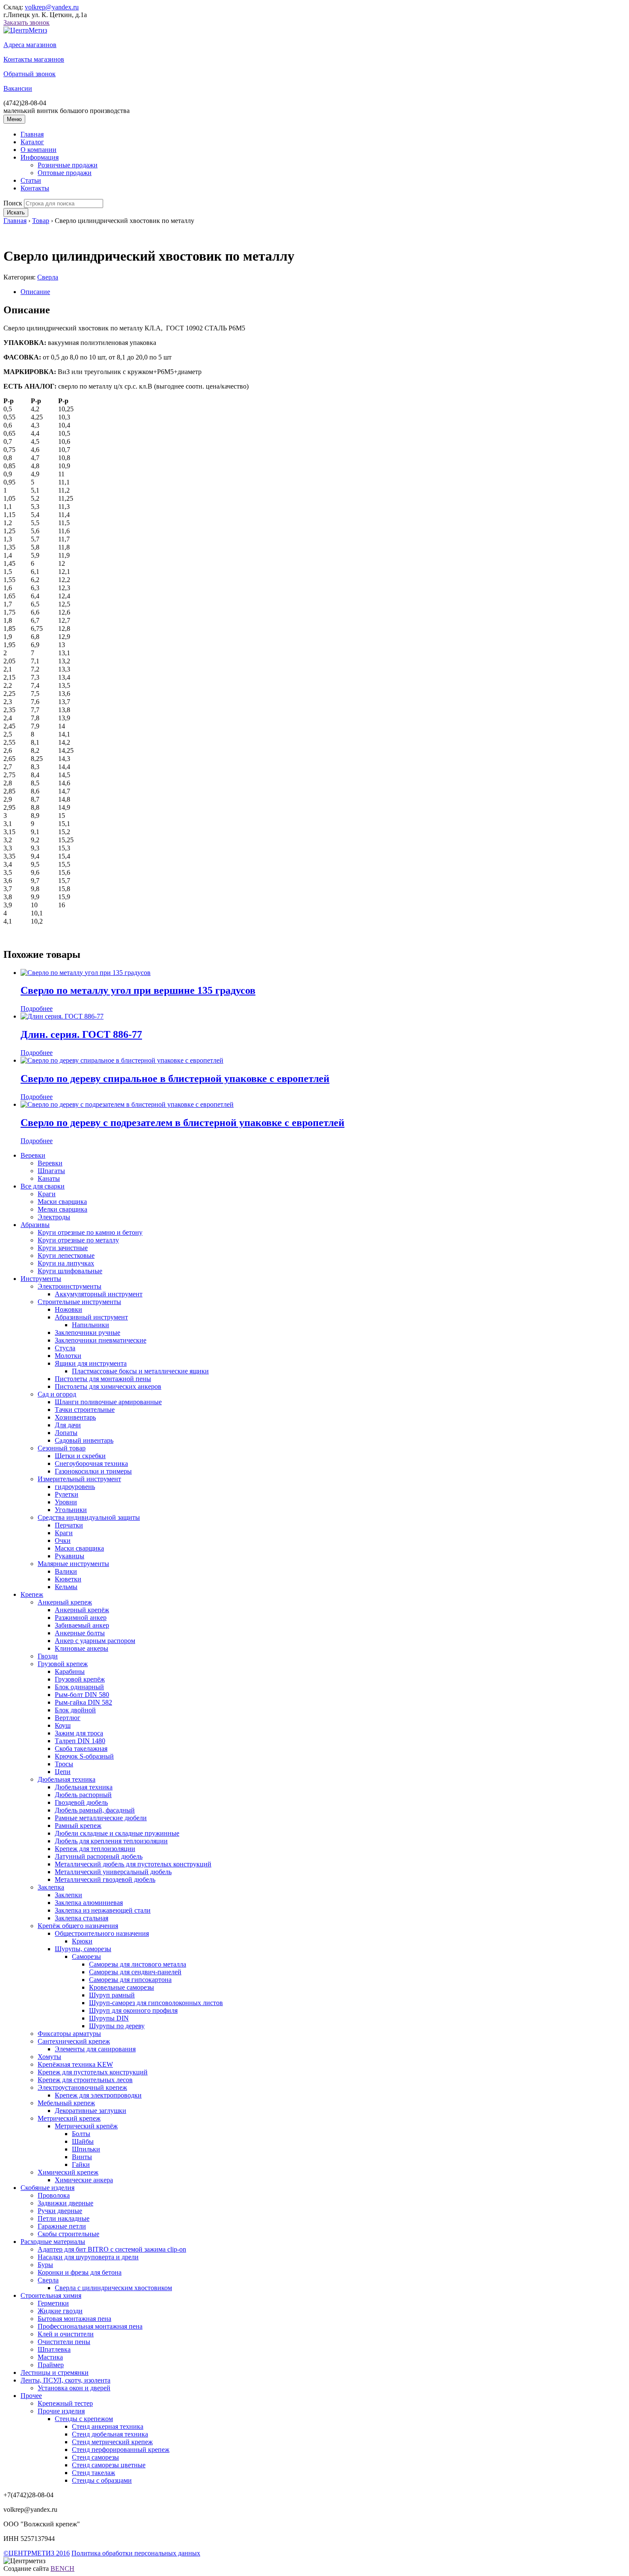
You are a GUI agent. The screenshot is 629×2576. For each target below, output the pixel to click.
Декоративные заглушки (90, 2111)
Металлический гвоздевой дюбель (105, 1879)
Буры (45, 2265)
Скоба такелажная (81, 1749)
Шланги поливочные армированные (108, 1402)
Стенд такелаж (93, 2473)
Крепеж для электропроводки (98, 2095)
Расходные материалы (53, 2242)
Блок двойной (75, 1710)
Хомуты (49, 2057)
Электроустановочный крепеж (82, 2087)
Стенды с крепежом (84, 2419)
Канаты (49, 1178)
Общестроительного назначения (102, 1933)
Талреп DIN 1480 (80, 1741)
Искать (16, 212)
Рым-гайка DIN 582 (83, 1702)
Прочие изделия (61, 2411)
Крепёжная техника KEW (75, 2064)
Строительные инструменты (79, 1302)
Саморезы (86, 1957)
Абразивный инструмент (91, 1317)
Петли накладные (64, 2218)
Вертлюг (68, 1718)
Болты (81, 2134)
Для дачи (68, 1425)
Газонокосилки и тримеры (93, 1471)
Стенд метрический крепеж (112, 2442)
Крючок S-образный (84, 1756)
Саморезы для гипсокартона (130, 1980)
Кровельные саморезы (122, 1987)
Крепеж (32, 1594)
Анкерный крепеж (65, 1602)
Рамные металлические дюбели (101, 1818)
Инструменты (41, 1279)
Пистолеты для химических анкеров (108, 1386)
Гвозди (48, 1656)
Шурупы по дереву (117, 2026)
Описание (35, 292)
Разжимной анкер (81, 1618)
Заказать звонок (27, 22)
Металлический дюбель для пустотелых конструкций (133, 1864)
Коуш (63, 1725)
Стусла (65, 1348)
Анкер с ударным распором (95, 1641)
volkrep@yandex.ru (52, 7)
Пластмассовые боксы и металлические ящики (140, 1371)
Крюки (82, 1941)
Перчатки (69, 1525)
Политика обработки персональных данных (136, 2553)
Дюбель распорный (83, 1795)
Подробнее (37, 1009)
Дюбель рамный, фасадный (95, 1810)
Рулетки (67, 1494)
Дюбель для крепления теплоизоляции (111, 1841)
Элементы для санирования (95, 2049)
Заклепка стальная (82, 1918)
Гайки (81, 2164)
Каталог (32, 142)
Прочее (31, 2396)
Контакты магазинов (34, 59)
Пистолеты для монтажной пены (103, 1379)
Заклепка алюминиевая (89, 1903)
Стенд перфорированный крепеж (121, 2450)
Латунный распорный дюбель (99, 1856)
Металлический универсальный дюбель (113, 1872)
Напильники (90, 1325)
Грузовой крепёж (80, 1679)
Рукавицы (70, 1556)
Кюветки (68, 1579)
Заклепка (51, 1887)
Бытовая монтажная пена (74, 2319)
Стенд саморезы (95, 2457)
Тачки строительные (85, 1410)
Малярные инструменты (73, 1564)
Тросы (64, 1764)
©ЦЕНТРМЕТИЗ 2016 (37, 2553)
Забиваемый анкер (82, 1625)
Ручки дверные (60, 2211)
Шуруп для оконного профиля (133, 2010)
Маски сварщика (62, 1202)
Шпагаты (51, 1171)
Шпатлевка (54, 2349)
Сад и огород (57, 1394)
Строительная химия (51, 2295)
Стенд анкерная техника (108, 2426)
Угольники (71, 1510)
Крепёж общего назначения (78, 1926)
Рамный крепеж (78, 1826)
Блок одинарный (79, 1687)
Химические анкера (84, 2180)
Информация (40, 157)
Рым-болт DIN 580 (82, 1695)
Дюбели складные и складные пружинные (117, 1833)
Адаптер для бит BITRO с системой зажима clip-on (112, 2249)
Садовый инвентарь (84, 1440)
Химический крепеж (68, 2172)
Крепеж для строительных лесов (85, 2080)
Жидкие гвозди (60, 2311)
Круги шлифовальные (70, 1271)
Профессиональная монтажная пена (90, 2326)
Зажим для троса (79, 1733)
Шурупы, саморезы (83, 1949)
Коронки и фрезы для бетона (80, 2272)
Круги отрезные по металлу (78, 1240)
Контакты (35, 188)
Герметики (53, 2303)
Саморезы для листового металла (138, 1964)
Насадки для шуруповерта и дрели (88, 2257)
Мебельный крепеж (66, 2103)
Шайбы (83, 2141)
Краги (47, 1194)
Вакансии (18, 88)
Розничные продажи (68, 165)
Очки (63, 1541)
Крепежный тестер (65, 2403)
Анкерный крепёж (82, 1610)
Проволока (54, 2195)
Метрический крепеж (69, 2118)
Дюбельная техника (67, 1779)
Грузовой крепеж (63, 1664)
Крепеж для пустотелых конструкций (93, 2072)
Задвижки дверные (65, 2203)
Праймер (51, 2365)
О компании (39, 150)
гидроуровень (75, 1487)
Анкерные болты (80, 1633)
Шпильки (86, 2149)
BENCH (62, 2569)
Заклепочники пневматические (101, 1340)
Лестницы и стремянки (55, 2372)
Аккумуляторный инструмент (99, 1294)
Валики (66, 1571)
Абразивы (35, 1225)
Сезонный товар (62, 1448)
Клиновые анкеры (82, 1648)
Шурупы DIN (109, 2018)
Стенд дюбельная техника (110, 2434)
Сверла (48, 277)
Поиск (13, 203)
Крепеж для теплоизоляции (95, 1849)
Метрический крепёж (86, 2126)
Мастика (50, 2357)
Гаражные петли (62, 2226)
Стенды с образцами (102, 2480)
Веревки (33, 1155)
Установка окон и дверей (74, 2388)
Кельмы (66, 1587)
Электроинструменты (70, 1286)
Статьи (31, 180)
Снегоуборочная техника (91, 1463)
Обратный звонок (30, 74)
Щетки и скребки (80, 1456)
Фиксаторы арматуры (69, 2034)
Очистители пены (64, 2342)
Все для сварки (43, 1186)
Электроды (54, 1217)
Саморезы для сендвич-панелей (135, 1972)
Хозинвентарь (75, 1417)
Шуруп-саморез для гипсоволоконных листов (156, 2003)
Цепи (63, 1772)
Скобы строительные (68, 2234)
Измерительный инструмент (79, 1479)
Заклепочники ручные (88, 1333)
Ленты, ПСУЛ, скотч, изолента (65, 2380)
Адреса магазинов (30, 45)
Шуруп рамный (112, 1995)
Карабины (70, 1671)
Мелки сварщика (62, 1209)
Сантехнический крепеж (74, 2041)
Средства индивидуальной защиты (89, 1517)
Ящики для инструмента (91, 1363)
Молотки (68, 1356)
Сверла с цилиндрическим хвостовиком (113, 2288)
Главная (32, 134)
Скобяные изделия (47, 2188)
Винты (82, 2157)
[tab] (323, 292)
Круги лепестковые (66, 1255)
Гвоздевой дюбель (81, 1802)
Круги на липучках (66, 1263)
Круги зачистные (63, 1248)
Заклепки (68, 1895)
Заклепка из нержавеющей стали (103, 1910)
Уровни (66, 1502)
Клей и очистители (66, 2334)
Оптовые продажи (65, 173)
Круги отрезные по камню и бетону (90, 1232)
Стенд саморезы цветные (109, 2465)
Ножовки (68, 1309)
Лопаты (66, 1433)
